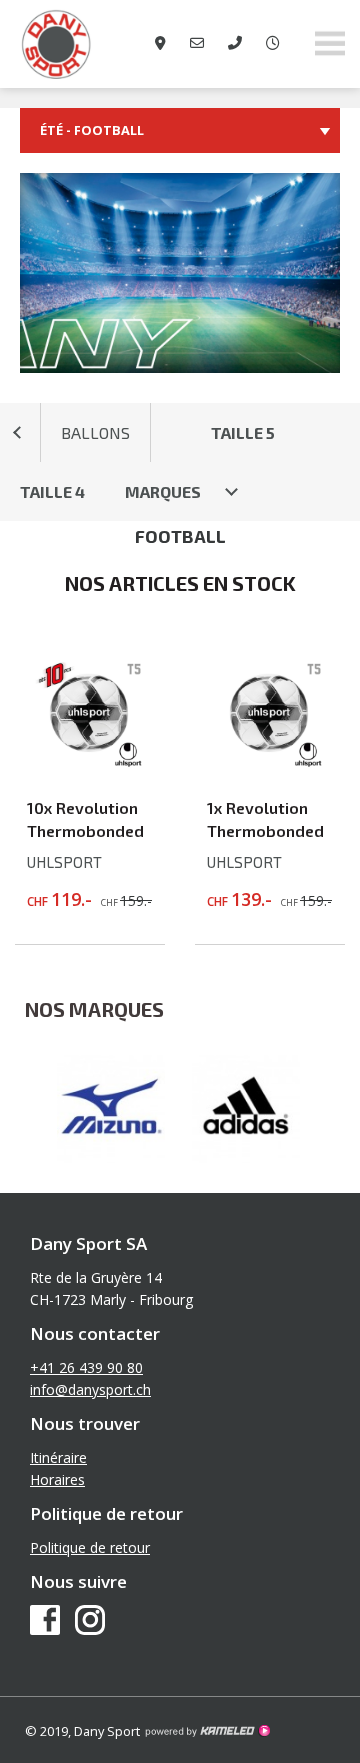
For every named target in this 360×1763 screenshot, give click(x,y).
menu (330, 44)
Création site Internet (207, 1731)
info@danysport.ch (90, 1389)
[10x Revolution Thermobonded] (90, 763)
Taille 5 (243, 432)
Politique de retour (90, 1547)
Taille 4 (52, 491)
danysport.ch (100, 44)
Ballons (95, 432)
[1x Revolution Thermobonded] (270, 763)
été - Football (92, 130)
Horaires (57, 1479)
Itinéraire (58, 1457)
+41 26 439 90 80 (86, 1367)
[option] (112, 1109)
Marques (163, 491)
